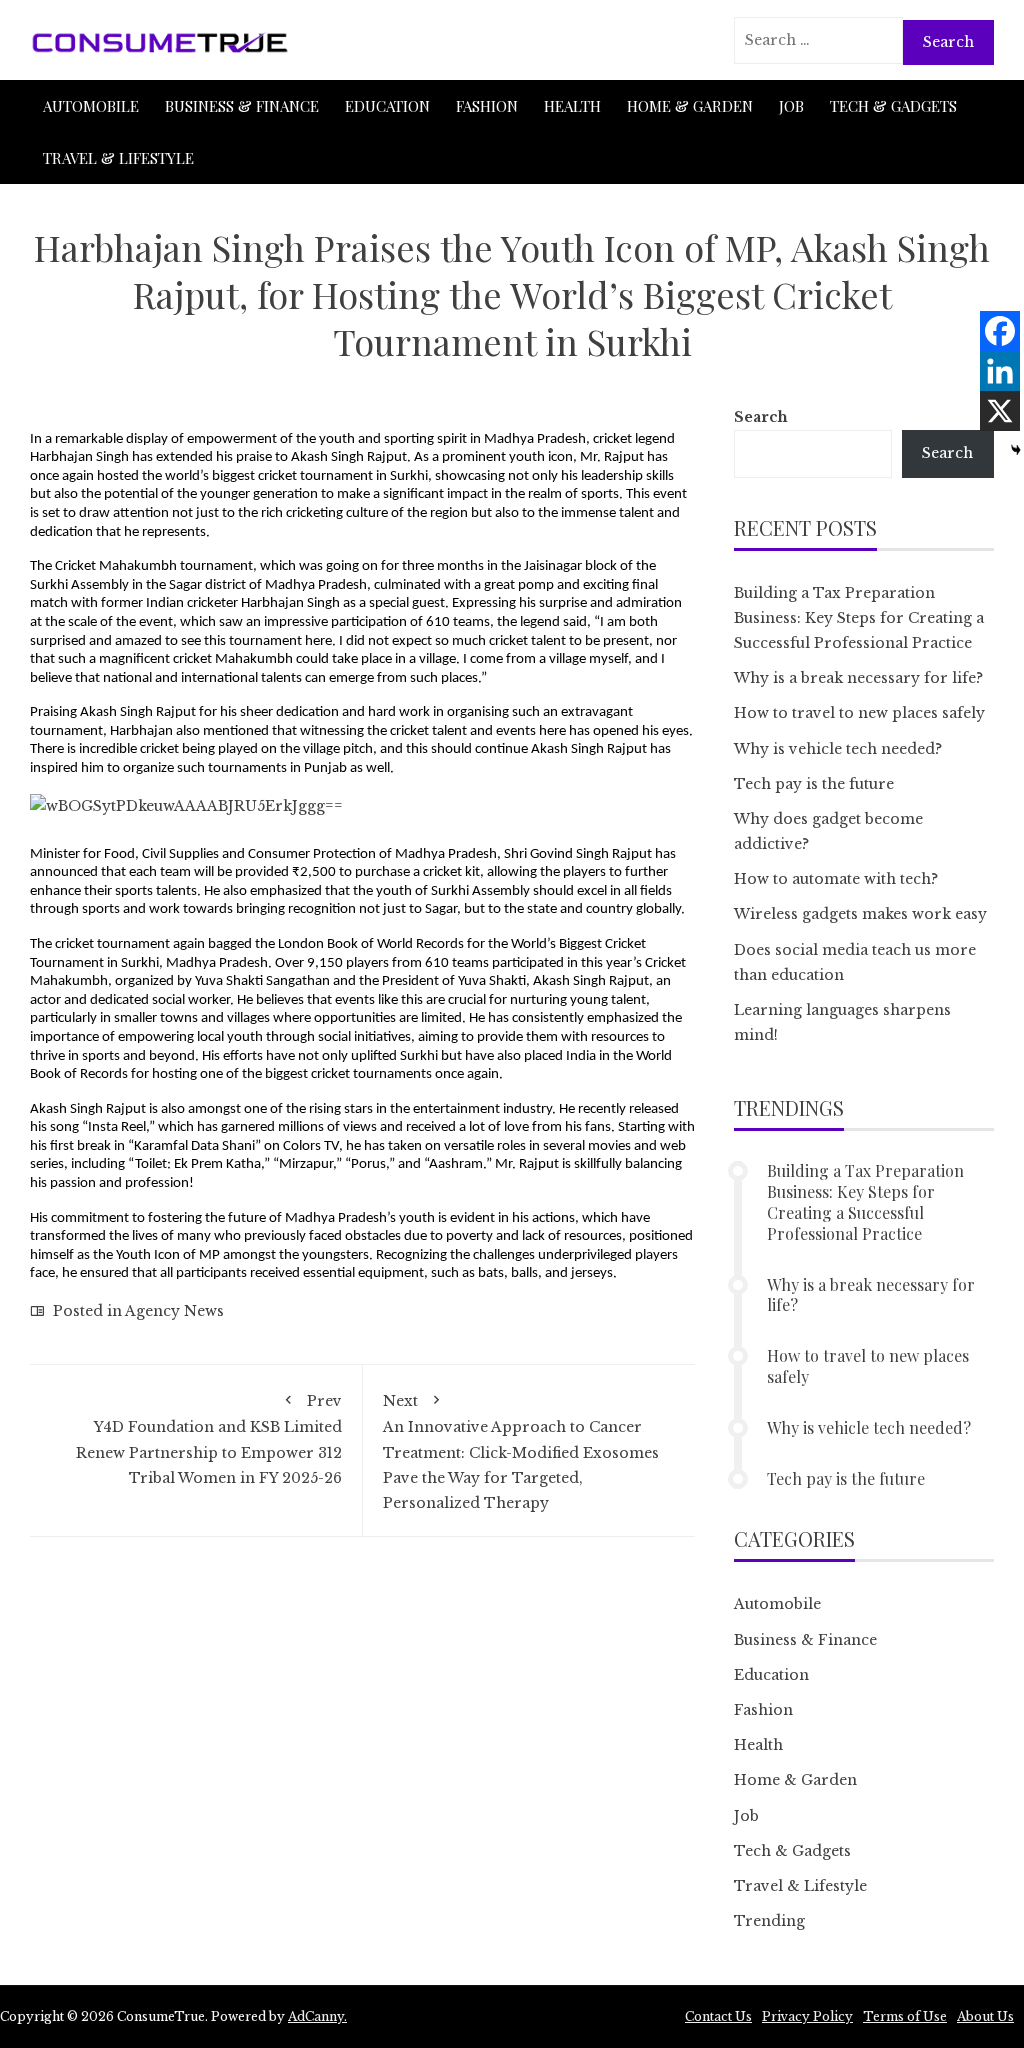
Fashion (487, 106)
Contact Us (718, 2016)
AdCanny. (317, 2016)
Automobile (91, 106)
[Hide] (1016, 450)
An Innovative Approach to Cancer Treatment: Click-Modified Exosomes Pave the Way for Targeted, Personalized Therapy (521, 1452)
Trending (769, 1921)
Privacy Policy (807, 2016)
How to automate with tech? (836, 879)
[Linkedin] (1000, 371)
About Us (985, 2016)
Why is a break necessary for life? (858, 678)
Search (761, 417)
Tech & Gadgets (893, 106)
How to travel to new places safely (859, 713)
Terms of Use (905, 2016)
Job (791, 106)
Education (387, 106)
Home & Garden (690, 106)
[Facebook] (1000, 331)
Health (572, 106)
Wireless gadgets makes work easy (860, 914)
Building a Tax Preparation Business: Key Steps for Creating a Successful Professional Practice (859, 618)
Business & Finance (242, 106)
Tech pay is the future (814, 784)
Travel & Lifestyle (118, 158)
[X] (1000, 411)
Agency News (174, 1311)
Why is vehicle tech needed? (838, 749)
